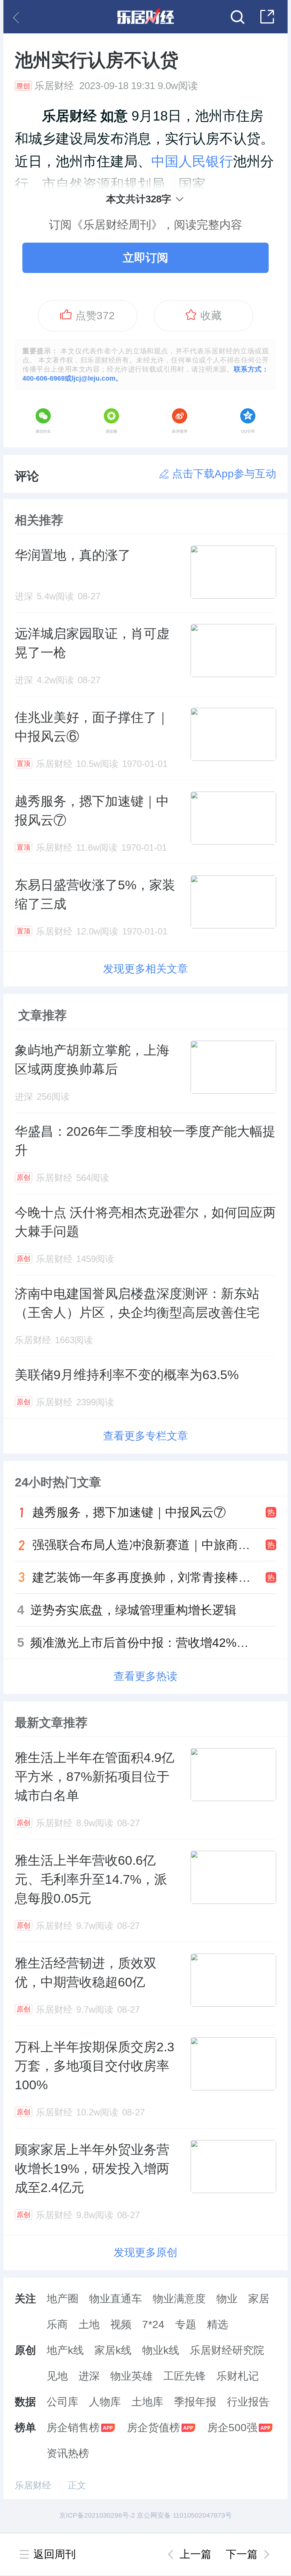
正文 (77, 2485)
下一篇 (242, 2554)
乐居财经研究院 (227, 2350)
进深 (89, 2376)
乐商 (57, 2324)
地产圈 (63, 2299)
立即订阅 (145, 258)
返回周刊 (55, 2554)
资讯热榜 (68, 2453)
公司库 (63, 2402)
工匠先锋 (185, 2376)
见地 (57, 2376)
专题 (186, 2324)
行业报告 (248, 2402)
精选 (217, 2324)
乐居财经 (33, 2485)
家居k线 (113, 2350)
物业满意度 (179, 2299)
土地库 (147, 2402)
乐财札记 (238, 2376)
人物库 (105, 2402)
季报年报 (195, 2402)
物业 (227, 2299)
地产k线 (65, 2350)
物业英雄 (131, 2376)
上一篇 (196, 2554)
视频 (121, 2324)
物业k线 (161, 2350)
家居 (259, 2299)
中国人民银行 (192, 161)
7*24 (153, 2324)
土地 (89, 2324)
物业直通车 (116, 2299)
